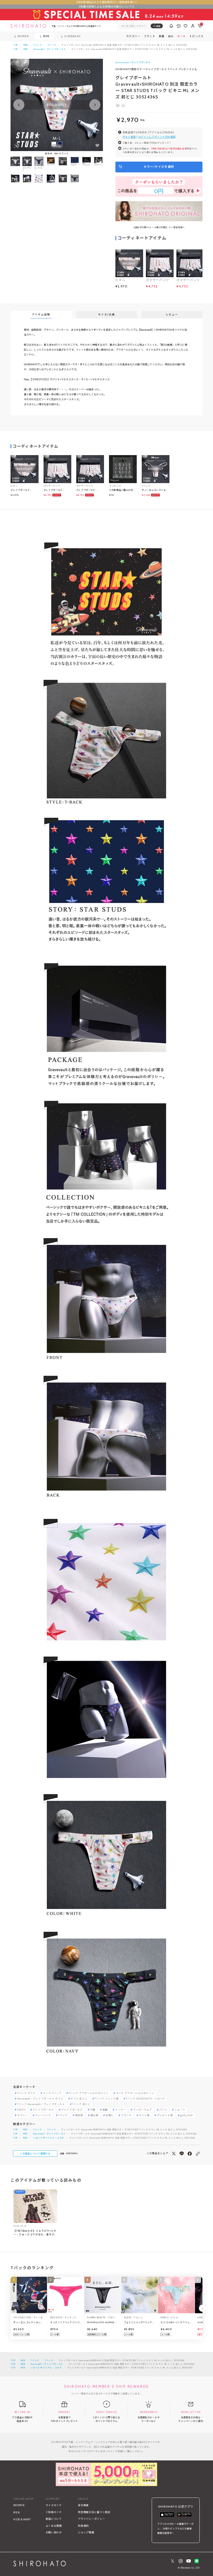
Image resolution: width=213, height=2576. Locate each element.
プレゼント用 (165, 2115)
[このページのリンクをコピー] (198, 2154)
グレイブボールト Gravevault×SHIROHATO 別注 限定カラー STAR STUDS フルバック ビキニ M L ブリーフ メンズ (24, 490)
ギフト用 (144, 2115)
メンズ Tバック (52, 2093)
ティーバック (43, 2115)
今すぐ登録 (129, 137)
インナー (121, 2110)
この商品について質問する (35, 2154)
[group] (51, 164)
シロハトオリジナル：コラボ (49, 2138)
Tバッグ (63, 2115)
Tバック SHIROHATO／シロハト (145, 2099)
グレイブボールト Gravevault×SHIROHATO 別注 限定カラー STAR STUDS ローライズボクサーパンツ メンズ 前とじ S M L (90, 490)
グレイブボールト (43, 2110)
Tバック (38, 45)
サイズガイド (54, 2505)
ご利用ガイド (54, 2512)
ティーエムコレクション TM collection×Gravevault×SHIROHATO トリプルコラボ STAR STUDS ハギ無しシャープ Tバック (156, 490)
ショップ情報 (86, 2532)
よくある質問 (54, 2526)
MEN (26, 45)
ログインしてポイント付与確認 (157, 137)
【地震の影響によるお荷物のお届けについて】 (106, 7)
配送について (54, 2519)
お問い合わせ (54, 2532)
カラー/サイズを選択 (159, 167)
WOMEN (19, 2505)
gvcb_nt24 (187, 2115)
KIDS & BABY (22, 2519)
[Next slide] (95, 105)
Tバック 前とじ (81, 2104)
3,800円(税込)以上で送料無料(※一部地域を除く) (106, 2)
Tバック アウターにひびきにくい (88, 2093)
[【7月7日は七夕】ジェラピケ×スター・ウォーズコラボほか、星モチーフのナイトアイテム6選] (35, 2206)
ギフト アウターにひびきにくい (135, 2093)
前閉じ (110, 2115)
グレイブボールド (72, 2110)
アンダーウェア (143, 2110)
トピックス (196, 36)
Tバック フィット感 (106, 2099)
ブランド (126, 2115)
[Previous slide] (19, 105)
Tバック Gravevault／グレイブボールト (41, 2104)
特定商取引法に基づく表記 (94, 2512)
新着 (162, 36)
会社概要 (83, 2505)
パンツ (163, 2110)
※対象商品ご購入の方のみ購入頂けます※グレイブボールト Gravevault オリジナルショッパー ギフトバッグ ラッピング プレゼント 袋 (123, 490)
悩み (171, 36)
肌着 (105, 2110)
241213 (21, 2110)
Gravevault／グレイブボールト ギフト (40, 2099)
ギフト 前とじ (79, 2099)
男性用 (79, 2115)
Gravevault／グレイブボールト (50, 49)
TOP (16, 45)
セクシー (23, 2115)
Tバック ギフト (26, 2093)
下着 (92, 2110)
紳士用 (94, 2115)
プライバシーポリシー (91, 2519)
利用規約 (83, 2526)
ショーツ (180, 2110)
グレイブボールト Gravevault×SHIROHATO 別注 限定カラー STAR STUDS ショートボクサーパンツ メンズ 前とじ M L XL (57, 490)
